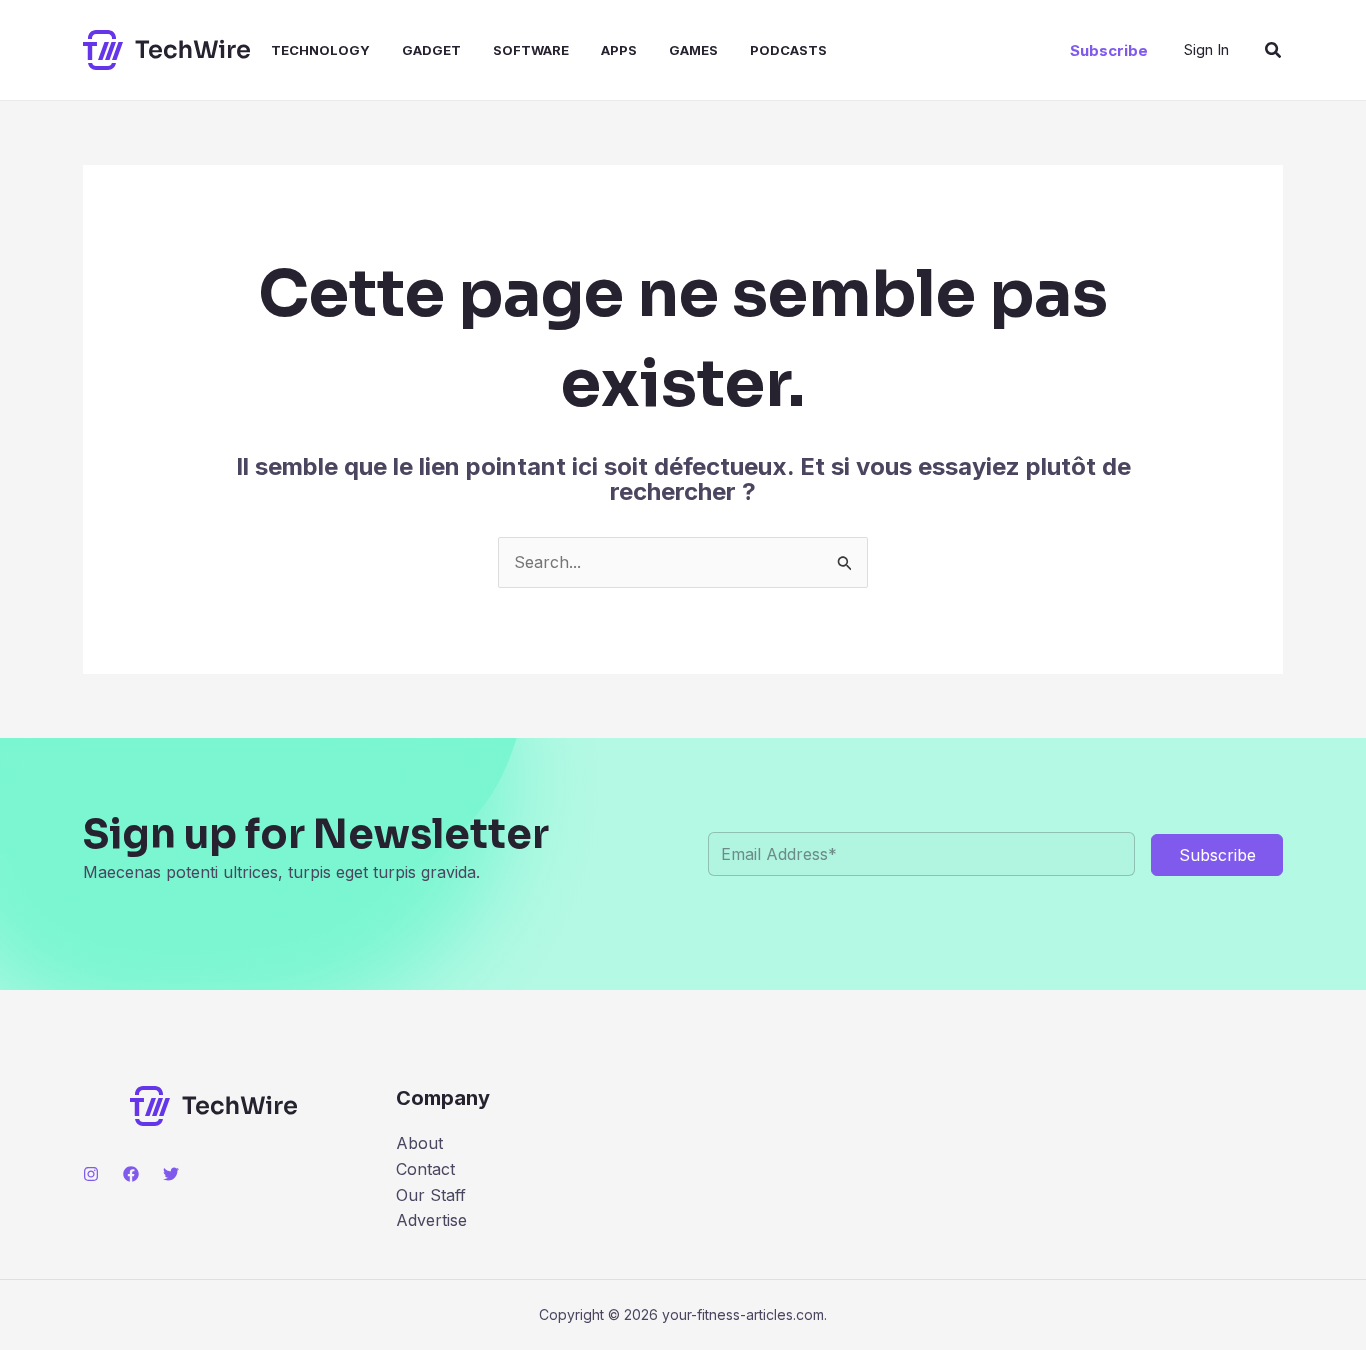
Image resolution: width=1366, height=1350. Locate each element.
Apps (619, 50)
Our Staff (431, 1195)
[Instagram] (91, 1174)
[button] (1109, 50)
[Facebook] (131, 1174)
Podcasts (788, 50)
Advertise (431, 1220)
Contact (425, 1169)
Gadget (431, 50)
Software (531, 50)
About (419, 1143)
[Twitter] (171, 1174)
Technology (320, 50)
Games (693, 50)
